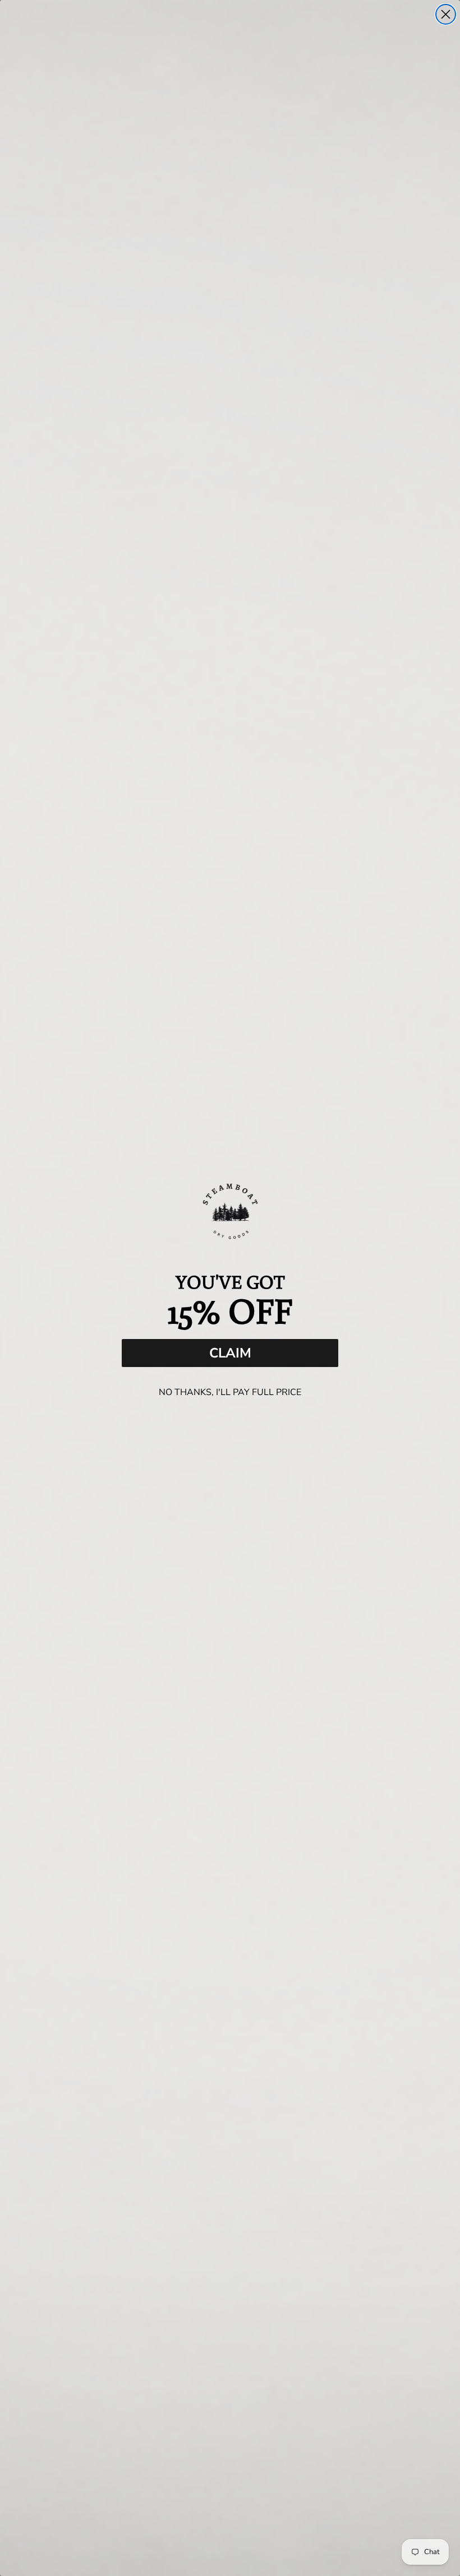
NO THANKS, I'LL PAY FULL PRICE (230, 1392)
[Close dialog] (446, 14)
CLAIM (230, 1353)
